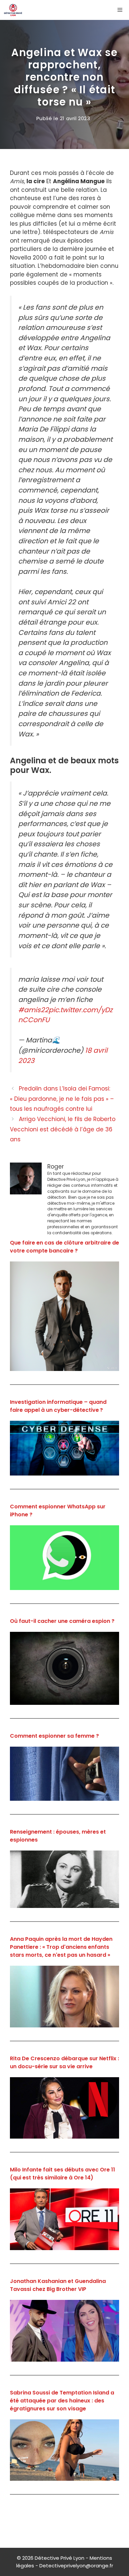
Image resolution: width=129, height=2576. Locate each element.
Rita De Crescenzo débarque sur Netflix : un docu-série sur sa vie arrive (64, 2062)
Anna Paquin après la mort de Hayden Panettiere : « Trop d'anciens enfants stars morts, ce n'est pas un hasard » (61, 1947)
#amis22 (33, 1010)
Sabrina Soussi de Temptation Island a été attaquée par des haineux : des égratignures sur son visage (62, 2401)
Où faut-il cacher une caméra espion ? (62, 1621)
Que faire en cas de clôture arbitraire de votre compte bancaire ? (64, 1247)
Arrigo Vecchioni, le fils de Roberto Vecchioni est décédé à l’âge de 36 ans (63, 1129)
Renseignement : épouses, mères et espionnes (58, 1836)
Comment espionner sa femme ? (54, 1736)
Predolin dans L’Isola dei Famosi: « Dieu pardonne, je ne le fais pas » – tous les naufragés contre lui (62, 1099)
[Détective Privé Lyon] (13, 10)
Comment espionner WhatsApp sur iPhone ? (58, 1511)
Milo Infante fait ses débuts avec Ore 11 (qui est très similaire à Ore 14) (63, 2174)
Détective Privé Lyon (60, 2558)
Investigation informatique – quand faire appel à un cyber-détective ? (58, 1406)
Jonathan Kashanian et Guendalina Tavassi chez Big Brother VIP (58, 2285)
